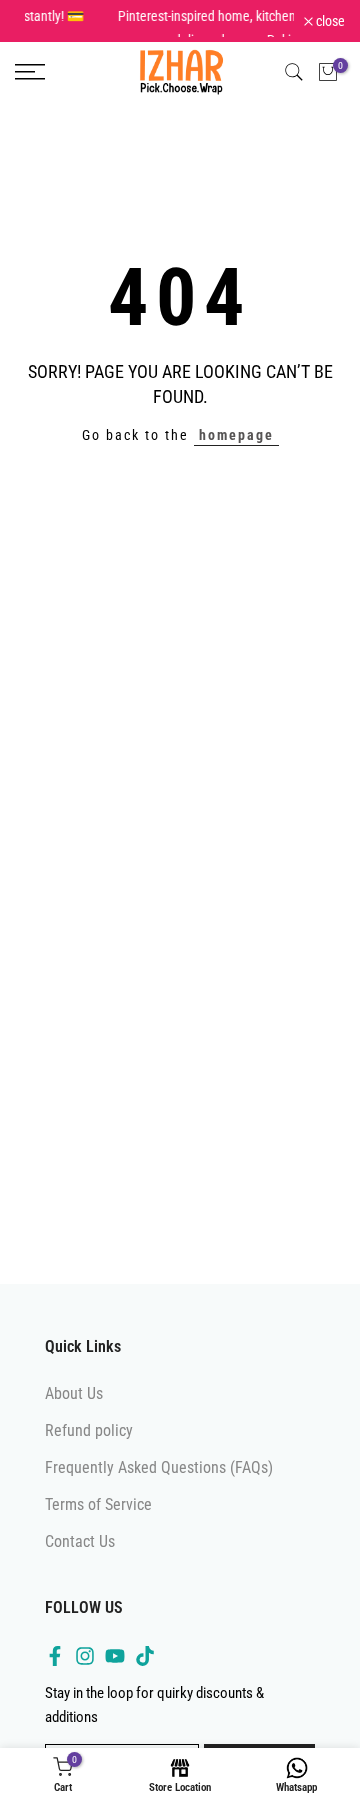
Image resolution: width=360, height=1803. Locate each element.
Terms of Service (98, 1518)
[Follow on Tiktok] (145, 1670)
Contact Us (80, 1555)
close (329, 28)
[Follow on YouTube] (115, 1670)
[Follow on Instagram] (85, 1670)
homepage (236, 449)
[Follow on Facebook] (55, 1670)
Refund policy (89, 1443)
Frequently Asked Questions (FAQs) (159, 1481)
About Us (74, 1406)
